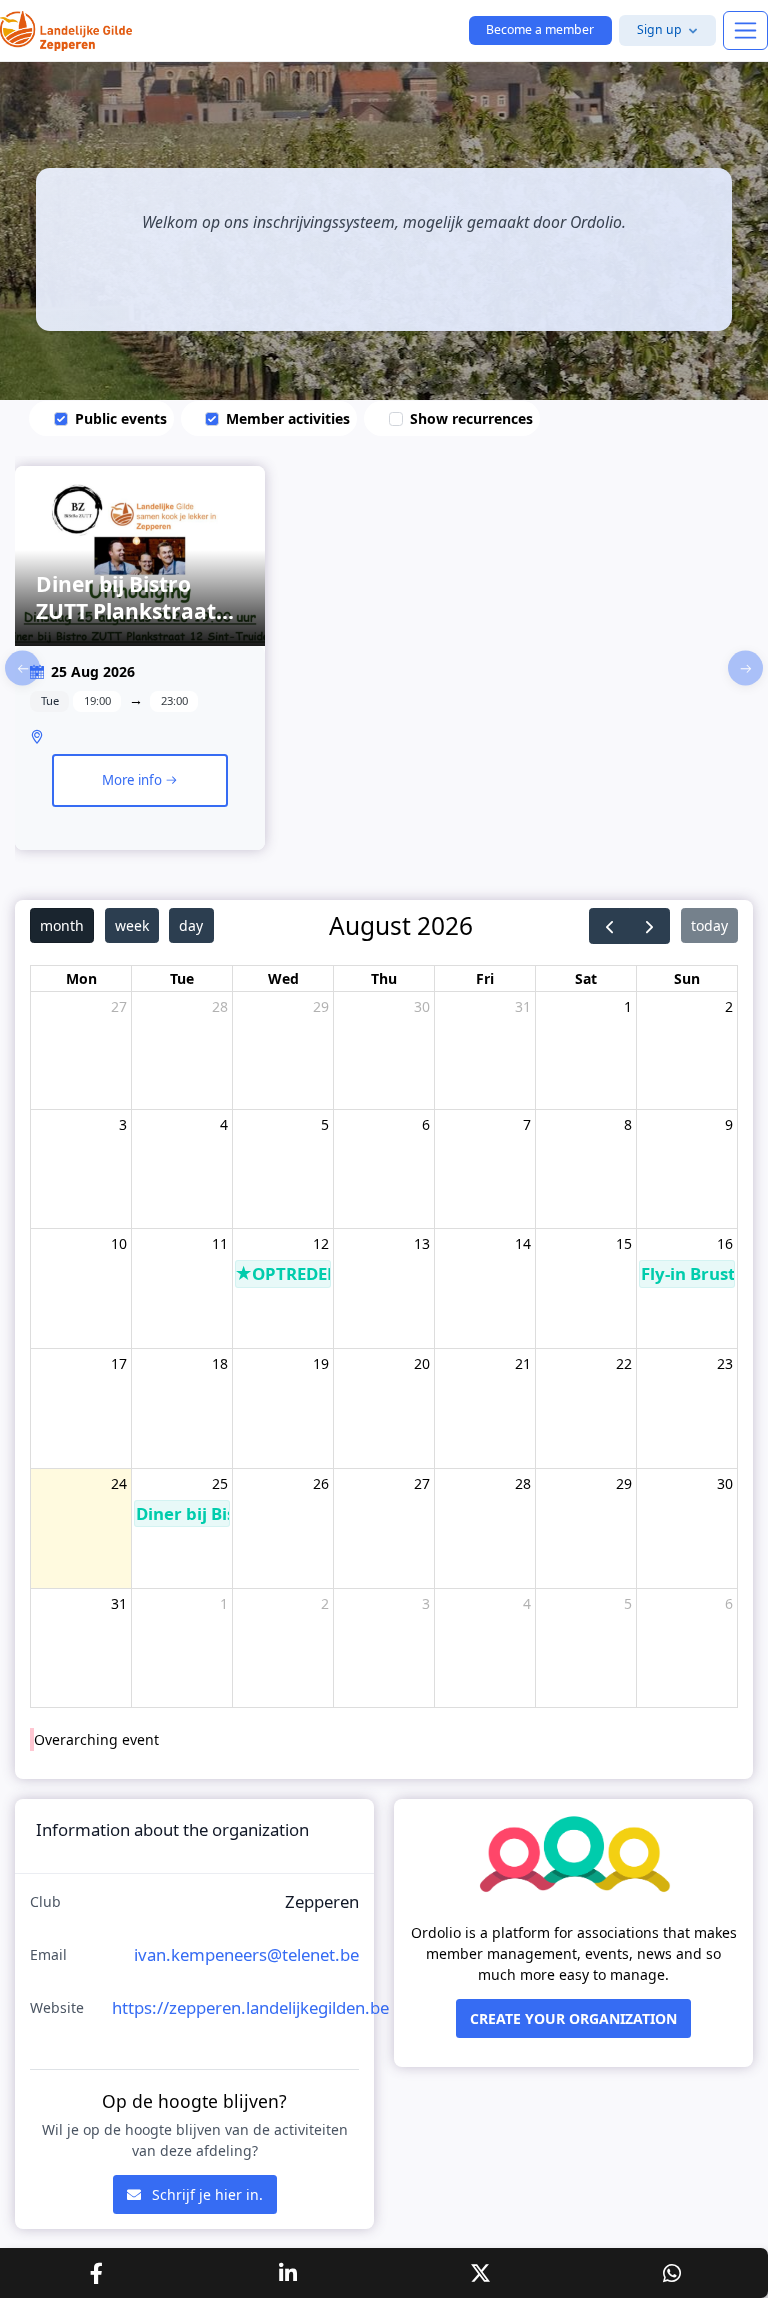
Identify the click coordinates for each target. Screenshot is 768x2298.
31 (523, 1006)
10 (119, 1243)
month (62, 925)
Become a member (540, 29)
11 (220, 1243)
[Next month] (649, 926)
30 (422, 1006)
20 (422, 1363)
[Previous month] (609, 926)
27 (119, 1006)
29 (321, 1006)
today (709, 925)
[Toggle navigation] (745, 30)
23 (725, 1363)
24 (119, 1483)
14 (523, 1243)
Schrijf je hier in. (205, 2194)
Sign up (659, 29)
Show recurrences (471, 418)
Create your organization (573, 2018)
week (132, 925)
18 (220, 1363)
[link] (140, 668)
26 (321, 1483)
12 (321, 1243)
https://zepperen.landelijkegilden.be (250, 2007)
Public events (121, 418)
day (191, 925)
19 (321, 1363)
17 (119, 1363)
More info (133, 780)
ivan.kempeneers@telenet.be (246, 1954)
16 (725, 1243)
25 (220, 1483)
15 (624, 1243)
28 (220, 1006)
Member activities (288, 418)
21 (523, 1363)
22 (624, 1363)
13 (422, 1243)
